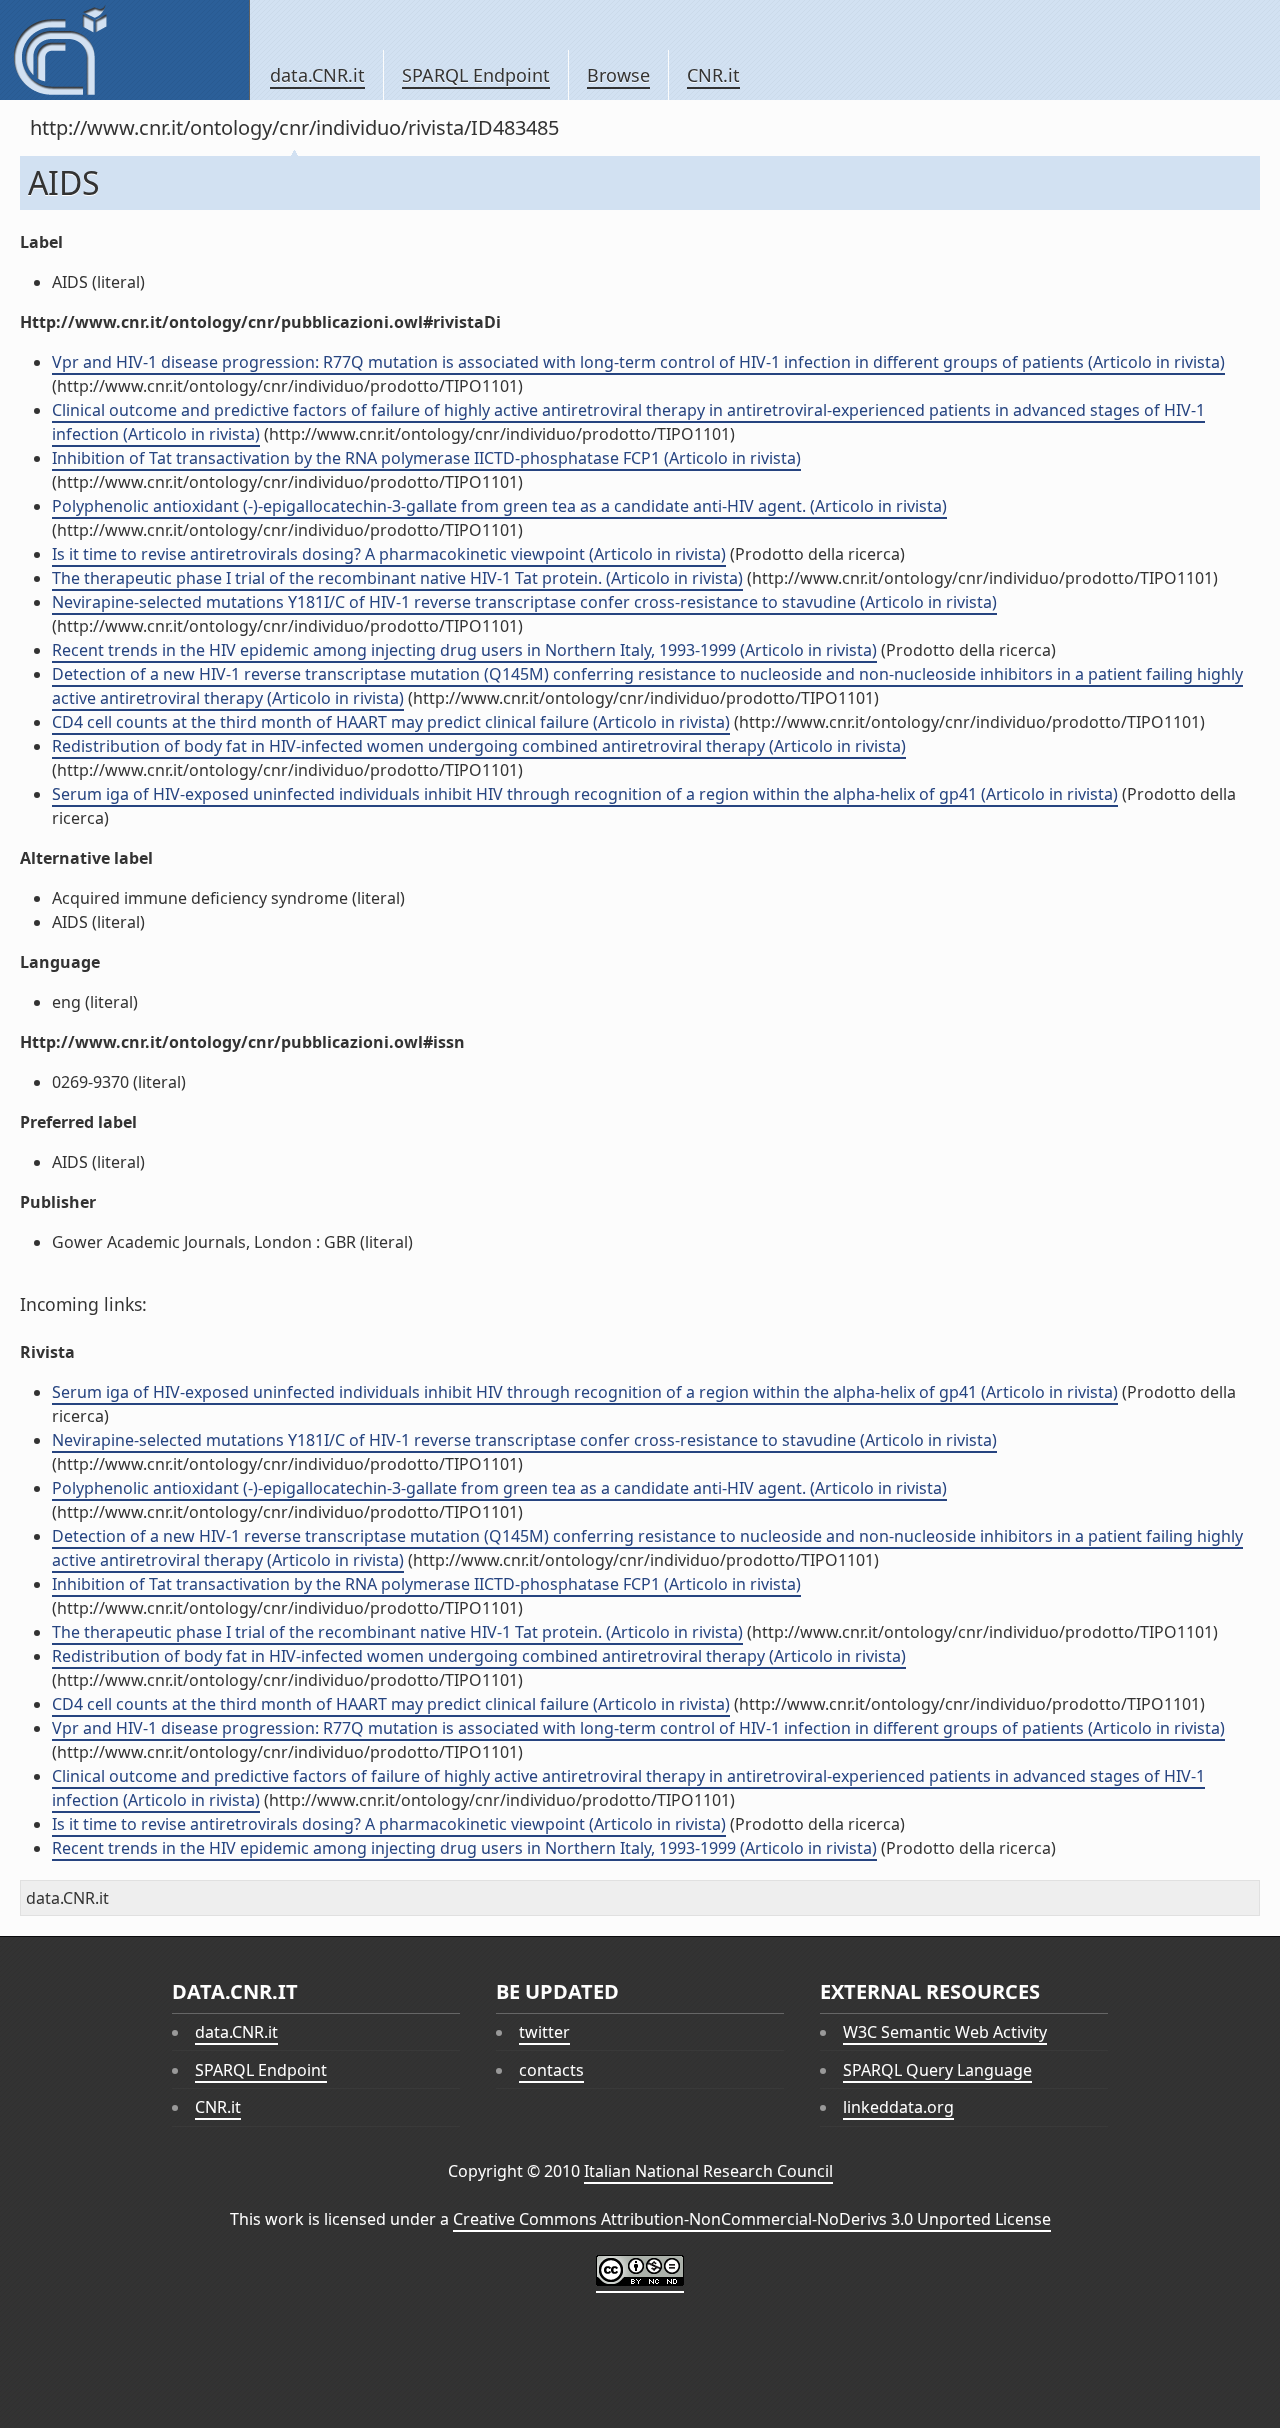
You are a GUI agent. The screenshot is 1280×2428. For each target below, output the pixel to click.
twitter (544, 2032)
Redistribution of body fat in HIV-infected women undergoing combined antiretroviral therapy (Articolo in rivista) (479, 746)
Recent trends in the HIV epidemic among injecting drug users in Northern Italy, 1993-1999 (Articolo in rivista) (464, 650)
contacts (551, 2070)
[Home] (124, 50)
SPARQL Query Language (937, 2070)
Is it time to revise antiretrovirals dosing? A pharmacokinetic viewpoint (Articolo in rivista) (389, 554)
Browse (618, 75)
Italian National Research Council (708, 2171)
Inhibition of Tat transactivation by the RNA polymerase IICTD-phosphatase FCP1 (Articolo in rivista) (426, 458)
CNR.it (713, 75)
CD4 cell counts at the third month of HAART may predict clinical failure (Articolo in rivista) (391, 722)
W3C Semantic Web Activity (945, 2032)
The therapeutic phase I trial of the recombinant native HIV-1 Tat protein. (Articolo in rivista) (397, 578)
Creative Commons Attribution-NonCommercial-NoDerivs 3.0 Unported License (752, 2219)
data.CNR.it (317, 75)
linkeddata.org (898, 2107)
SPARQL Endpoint (476, 75)
